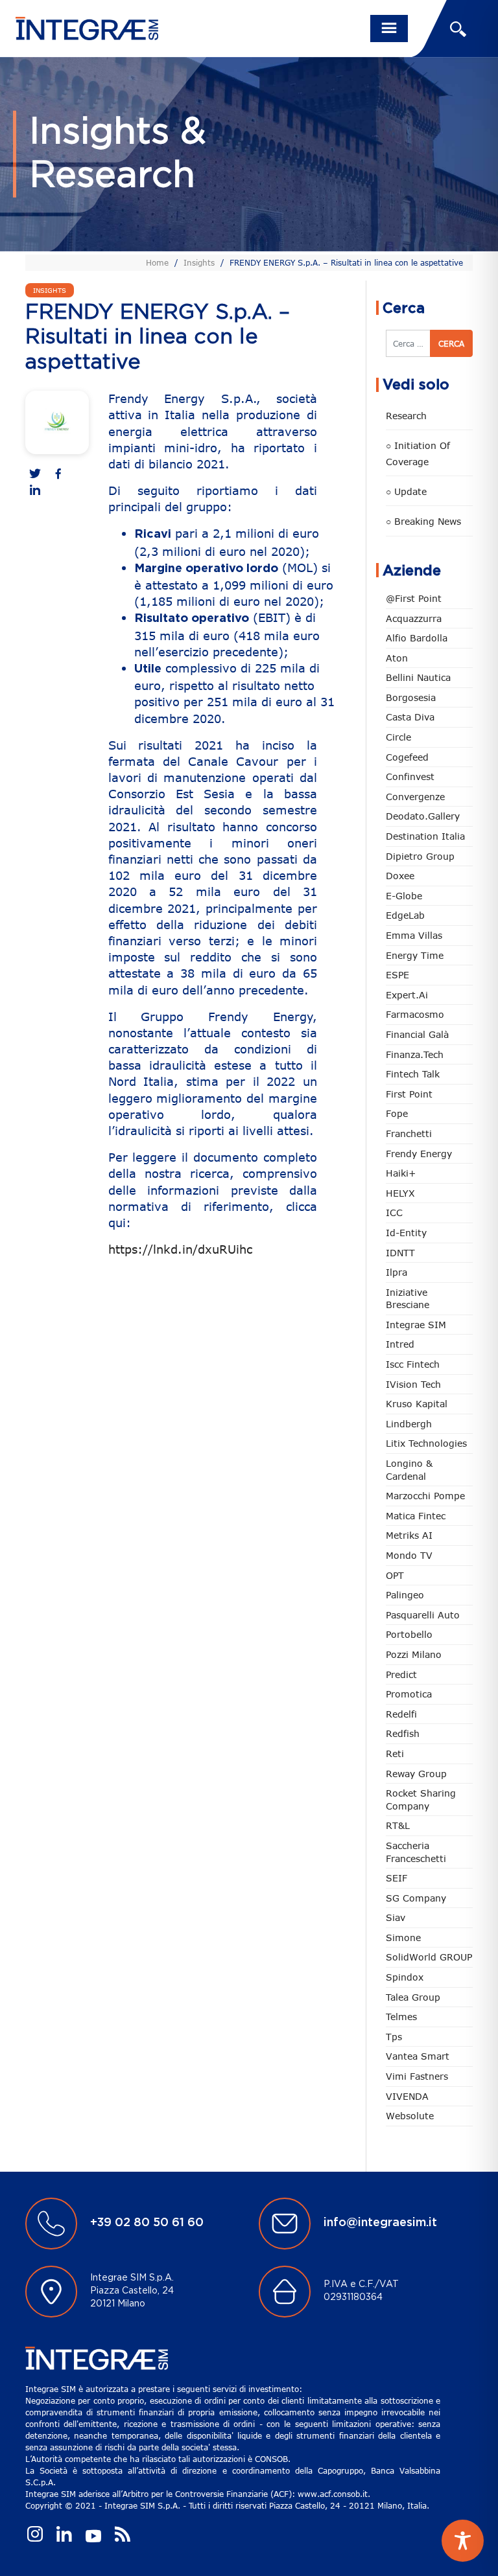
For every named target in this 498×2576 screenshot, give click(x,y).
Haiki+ (401, 1173)
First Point (409, 1094)
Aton (397, 658)
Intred (400, 1344)
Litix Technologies (426, 1443)
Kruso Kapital (417, 1404)
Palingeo (405, 1595)
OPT (395, 1575)
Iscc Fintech (413, 1364)
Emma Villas (414, 935)
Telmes (401, 2017)
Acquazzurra (414, 618)
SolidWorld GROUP (429, 1957)
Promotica (409, 1694)
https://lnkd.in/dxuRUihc (180, 1249)
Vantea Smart (418, 2056)
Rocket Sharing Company (421, 1800)
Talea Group (413, 1997)
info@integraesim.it (380, 2223)
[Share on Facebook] (58, 475)
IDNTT (400, 1253)
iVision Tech (413, 1384)
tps (394, 2037)
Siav (396, 1917)
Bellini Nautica (418, 677)
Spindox (405, 1977)
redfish (403, 1733)
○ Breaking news (423, 521)
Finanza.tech (415, 1054)
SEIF (397, 1878)
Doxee (400, 876)
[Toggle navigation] (389, 29)
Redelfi (401, 1714)
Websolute (410, 2116)
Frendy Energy (419, 1154)
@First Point (414, 598)
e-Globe (404, 896)
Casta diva (410, 717)
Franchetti (409, 1133)
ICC (394, 1213)
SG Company (416, 1898)
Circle (398, 737)
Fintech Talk (413, 1074)
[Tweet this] (35, 475)
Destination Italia (425, 836)
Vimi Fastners (417, 2076)
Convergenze (415, 797)
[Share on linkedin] (35, 491)
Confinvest (410, 776)
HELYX (400, 1193)
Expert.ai (407, 995)
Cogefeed (407, 757)
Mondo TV (409, 1555)
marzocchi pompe (425, 1496)
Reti (395, 1754)
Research (406, 416)
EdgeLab (405, 915)
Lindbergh (409, 1424)
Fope (397, 1113)
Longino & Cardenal (409, 1470)
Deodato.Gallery (423, 816)
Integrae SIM (416, 1325)
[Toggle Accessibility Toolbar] (463, 2541)
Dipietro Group (420, 856)
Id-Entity (406, 1233)
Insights (199, 262)
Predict (401, 1674)
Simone (403, 1938)
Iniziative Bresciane (408, 1299)
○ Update (406, 491)
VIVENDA (407, 2096)
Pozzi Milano (414, 1654)
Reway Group (416, 1774)
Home (157, 262)
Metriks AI (409, 1535)
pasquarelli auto (423, 1615)
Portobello (409, 1634)
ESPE (397, 975)
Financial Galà (417, 1034)
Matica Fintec (416, 1516)
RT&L (398, 1825)
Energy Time (415, 955)
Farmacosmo (415, 1014)
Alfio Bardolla (417, 638)
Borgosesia (411, 697)
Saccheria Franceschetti (416, 1852)
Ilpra (397, 1272)
